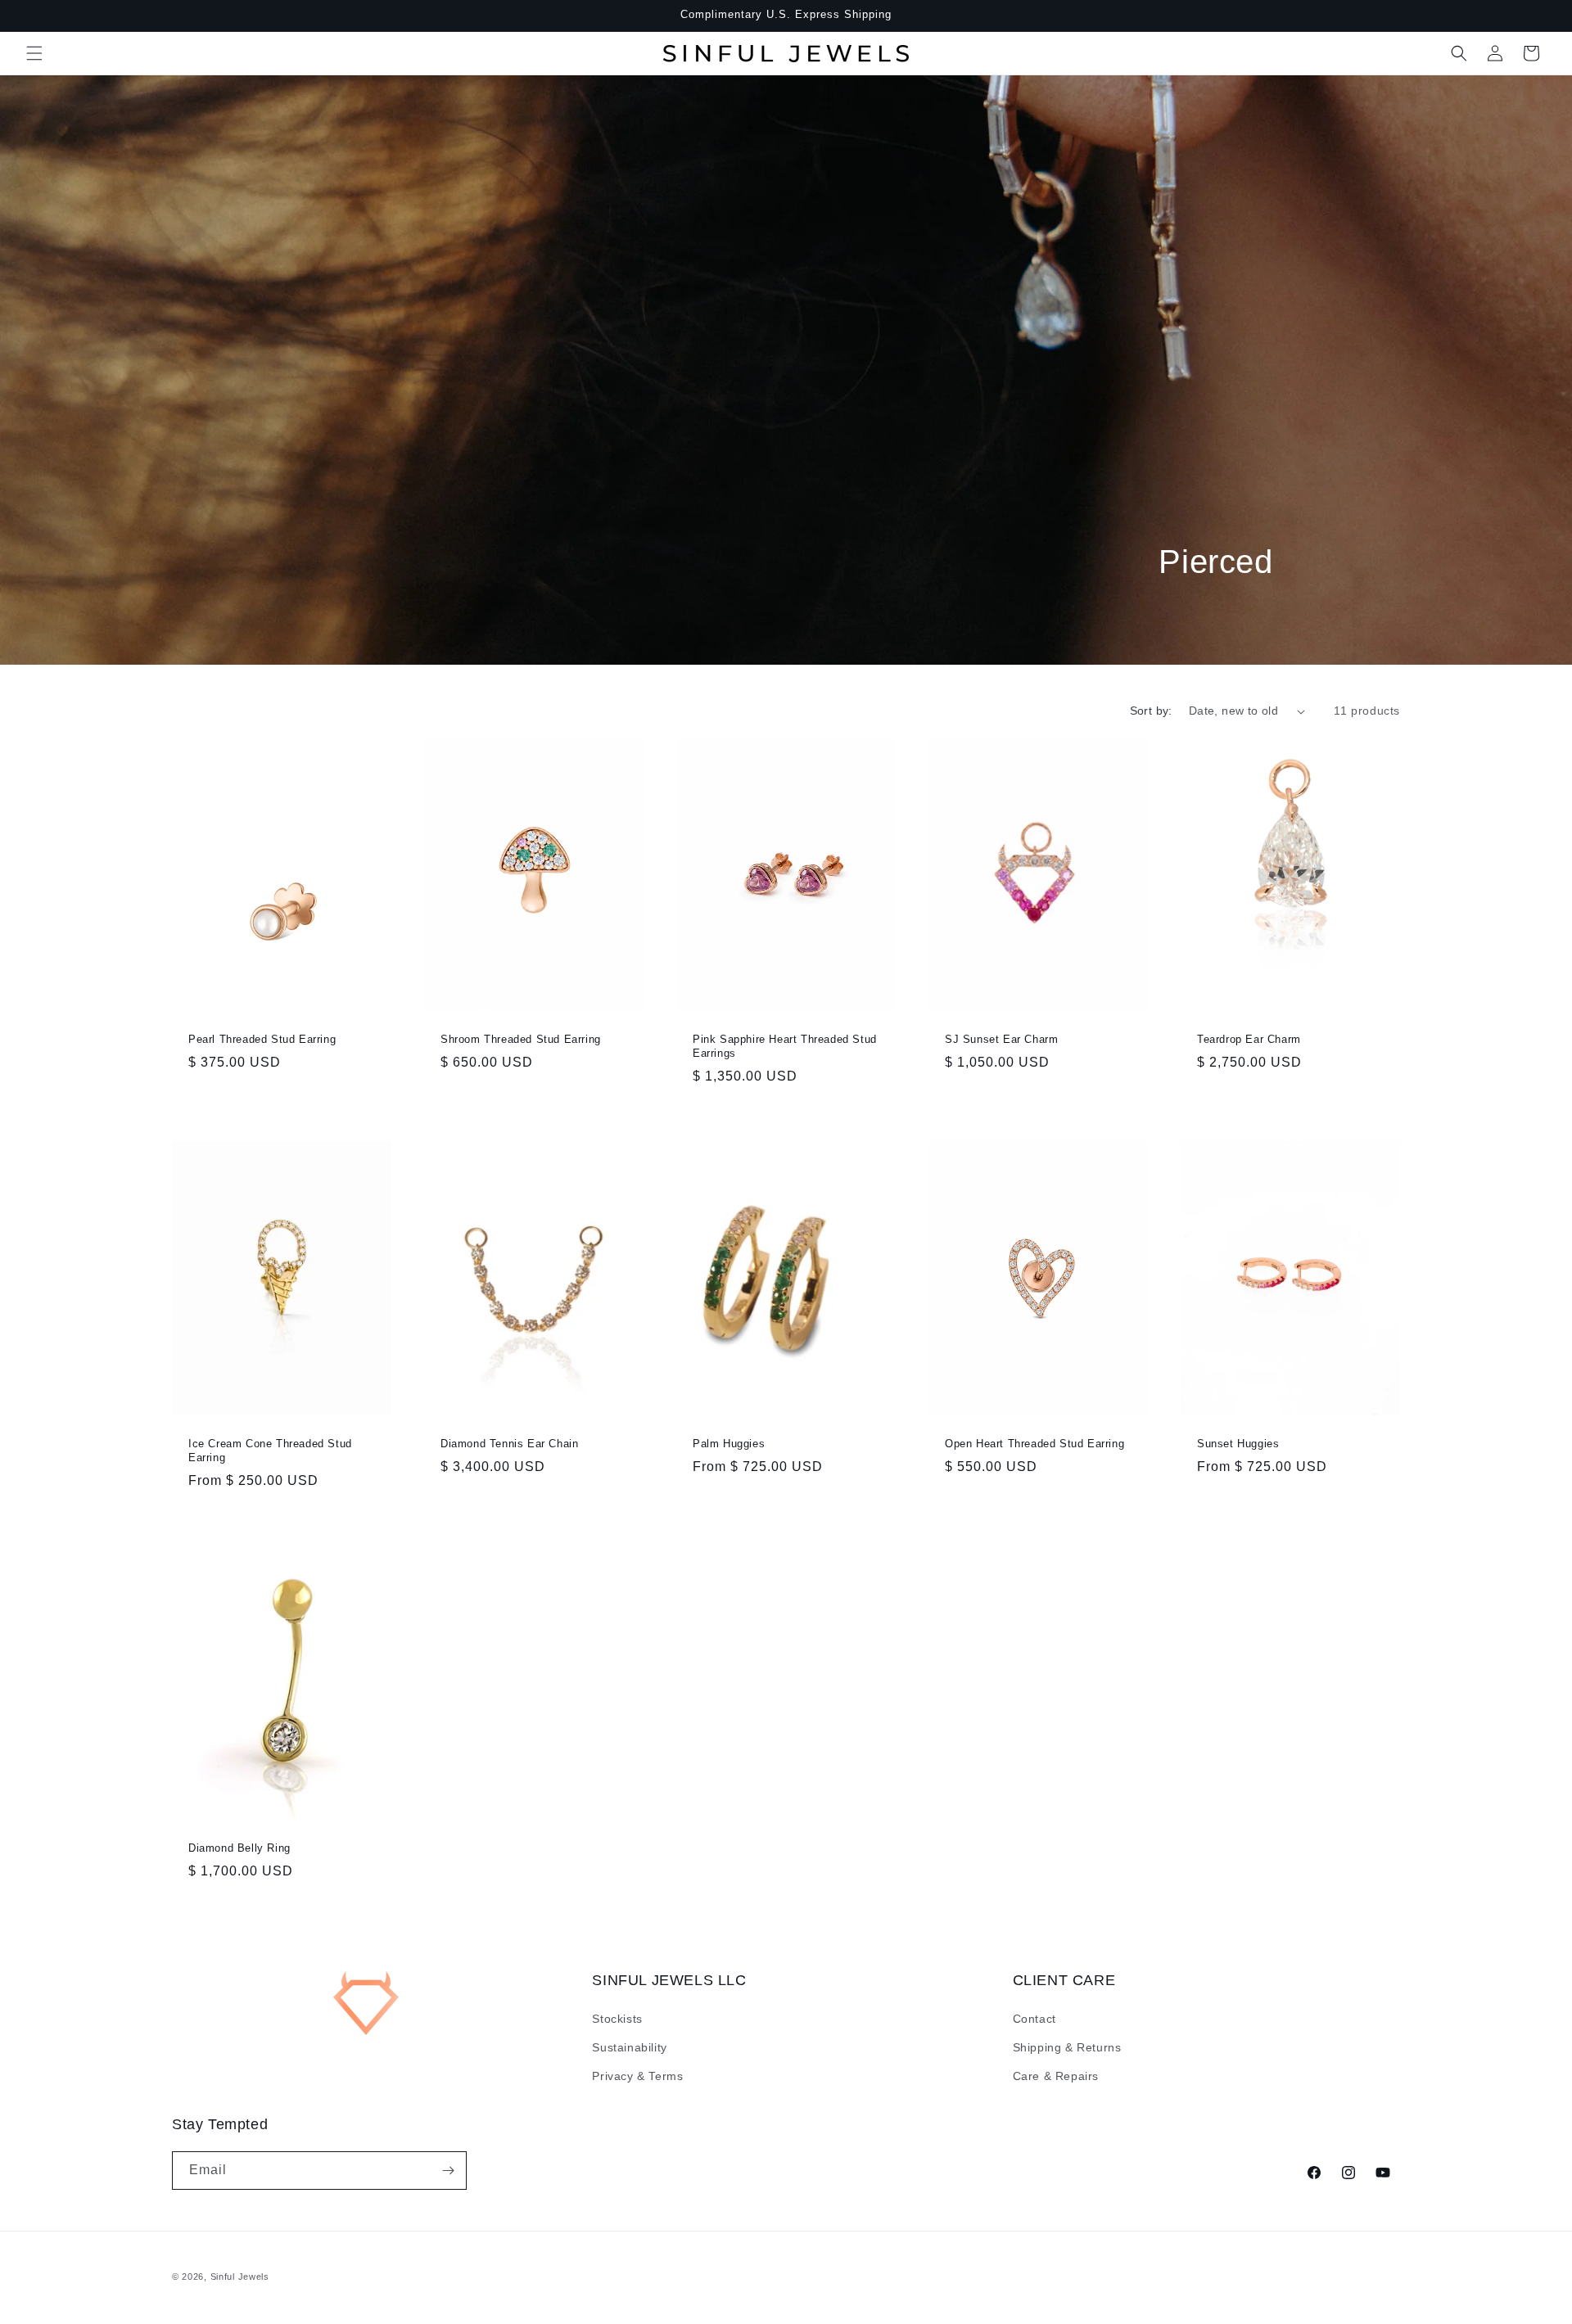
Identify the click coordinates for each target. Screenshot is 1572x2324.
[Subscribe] (448, 2171)
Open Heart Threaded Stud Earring (1034, 1444)
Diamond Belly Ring (239, 1848)
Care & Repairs (1056, 2076)
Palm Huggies (729, 1444)
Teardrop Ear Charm (1249, 1039)
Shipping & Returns (1067, 2047)
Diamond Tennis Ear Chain (509, 1444)
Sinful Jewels (240, 2277)
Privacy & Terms (637, 2076)
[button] (34, 53)
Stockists (617, 2019)
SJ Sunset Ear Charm (1001, 1039)
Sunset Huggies (1238, 1444)
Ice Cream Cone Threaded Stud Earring (270, 1451)
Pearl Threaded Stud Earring (262, 1039)
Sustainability (629, 2047)
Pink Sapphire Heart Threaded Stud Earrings (785, 1046)
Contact (1034, 2019)
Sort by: (1151, 711)
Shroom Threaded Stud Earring (521, 1039)
